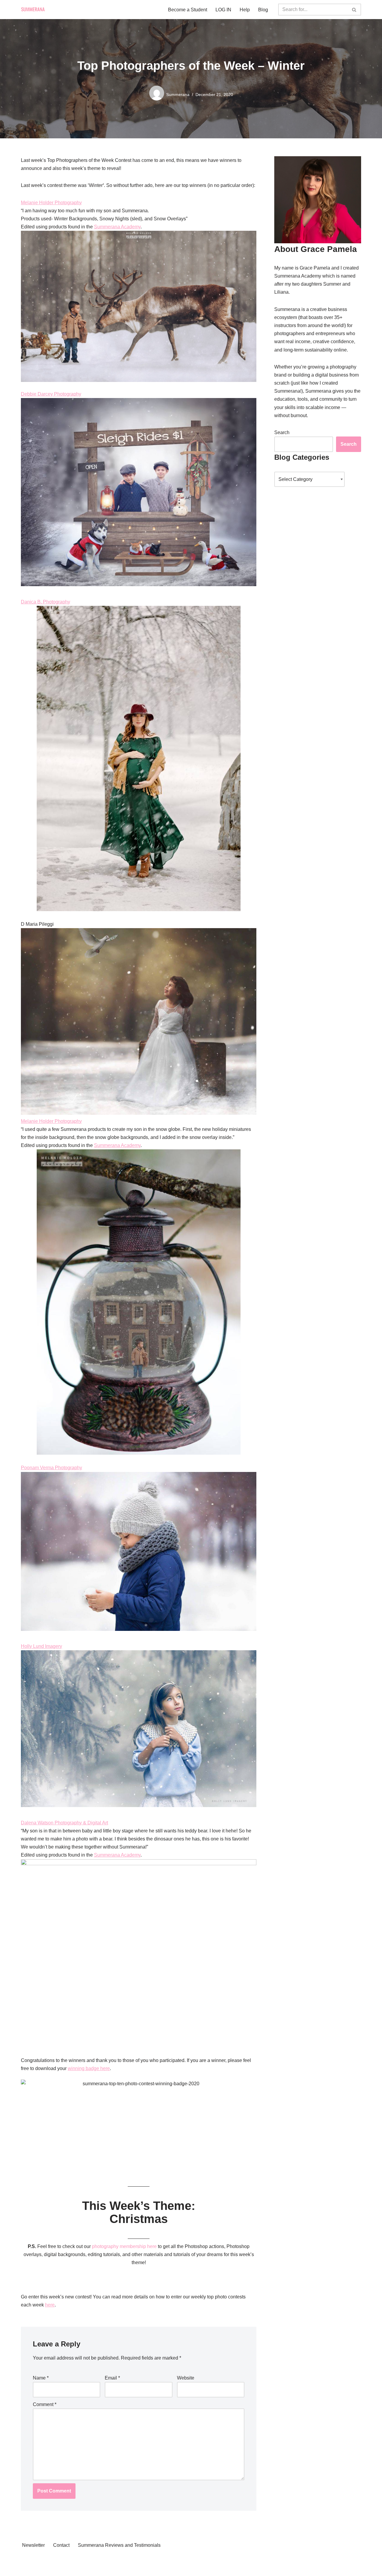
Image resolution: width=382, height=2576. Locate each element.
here (50, 2305)
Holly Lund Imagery (41, 1646)
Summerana (178, 95)
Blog (263, 10)
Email (112, 2378)
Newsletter (33, 2545)
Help (245, 10)
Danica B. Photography (46, 602)
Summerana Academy (117, 227)
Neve (27, 2560)
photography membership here (124, 2246)
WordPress (33, 2568)
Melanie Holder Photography (51, 203)
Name (41, 2378)
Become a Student (188, 10)
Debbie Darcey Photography (51, 394)
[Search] (354, 10)
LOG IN (223, 10)
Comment (45, 2404)
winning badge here (89, 2068)
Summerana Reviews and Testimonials (119, 2545)
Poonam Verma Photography (51, 1468)
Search (282, 432)
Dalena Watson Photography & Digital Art (64, 1823)
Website (186, 2378)
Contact (61, 2545)
